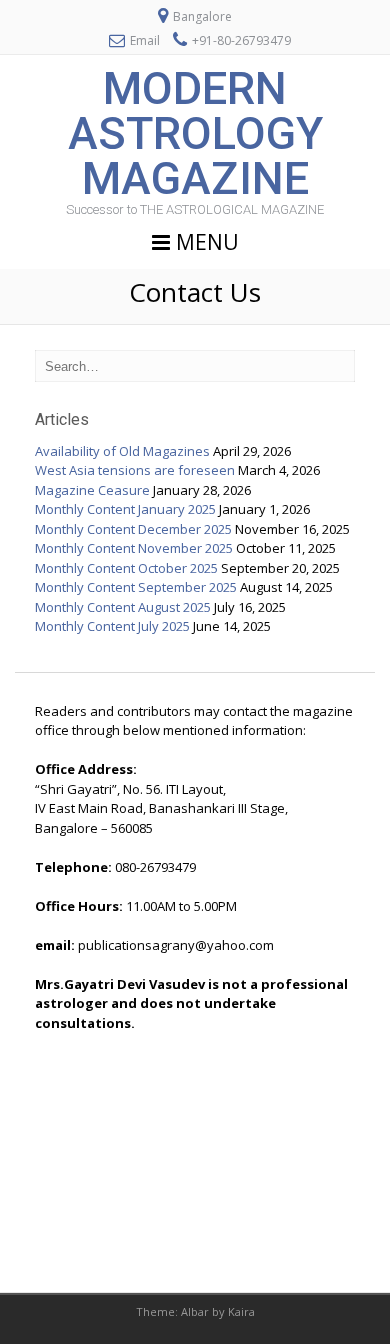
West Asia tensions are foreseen (135, 470)
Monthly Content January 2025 (125, 509)
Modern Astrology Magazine (195, 133)
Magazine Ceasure (92, 490)
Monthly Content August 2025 (123, 607)
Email (145, 40)
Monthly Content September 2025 (136, 587)
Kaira (241, 1311)
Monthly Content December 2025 (133, 529)
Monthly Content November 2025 (134, 548)
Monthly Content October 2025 (126, 568)
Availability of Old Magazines (122, 451)
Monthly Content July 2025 (112, 626)
